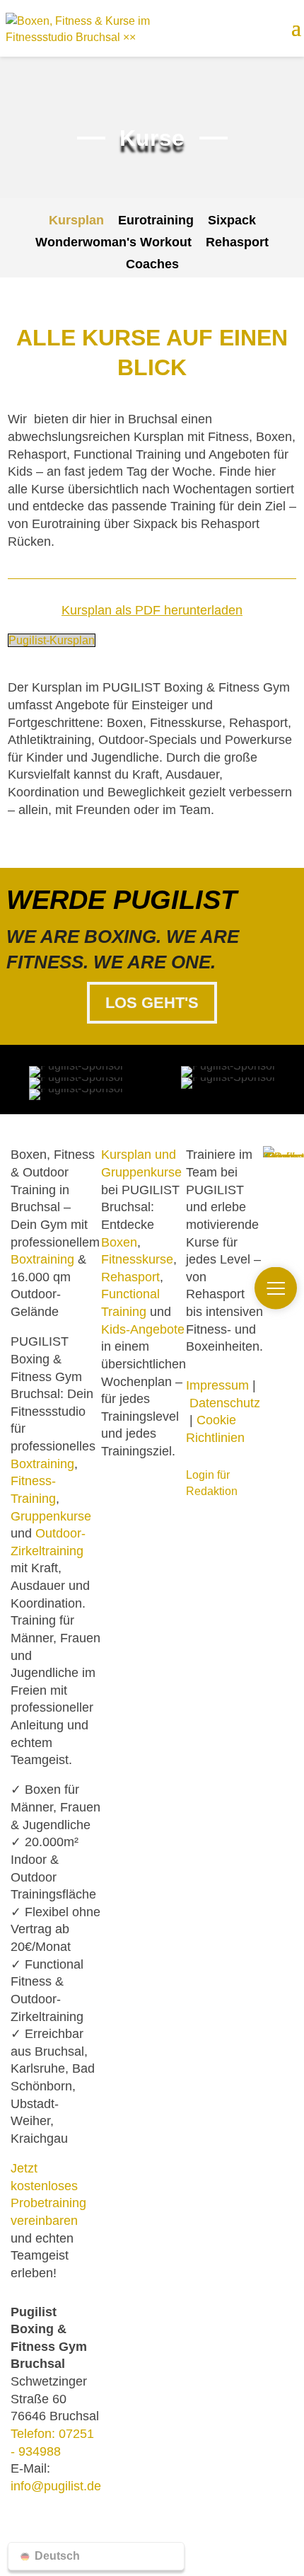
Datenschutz (225, 1403)
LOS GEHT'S (152, 1003)
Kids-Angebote (143, 1329)
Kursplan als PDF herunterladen (152, 610)
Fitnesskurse (137, 1259)
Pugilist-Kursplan (52, 640)
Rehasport (130, 1277)
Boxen (119, 1242)
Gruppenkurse (51, 1516)
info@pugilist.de (56, 2486)
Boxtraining (42, 1259)
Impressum (217, 1385)
